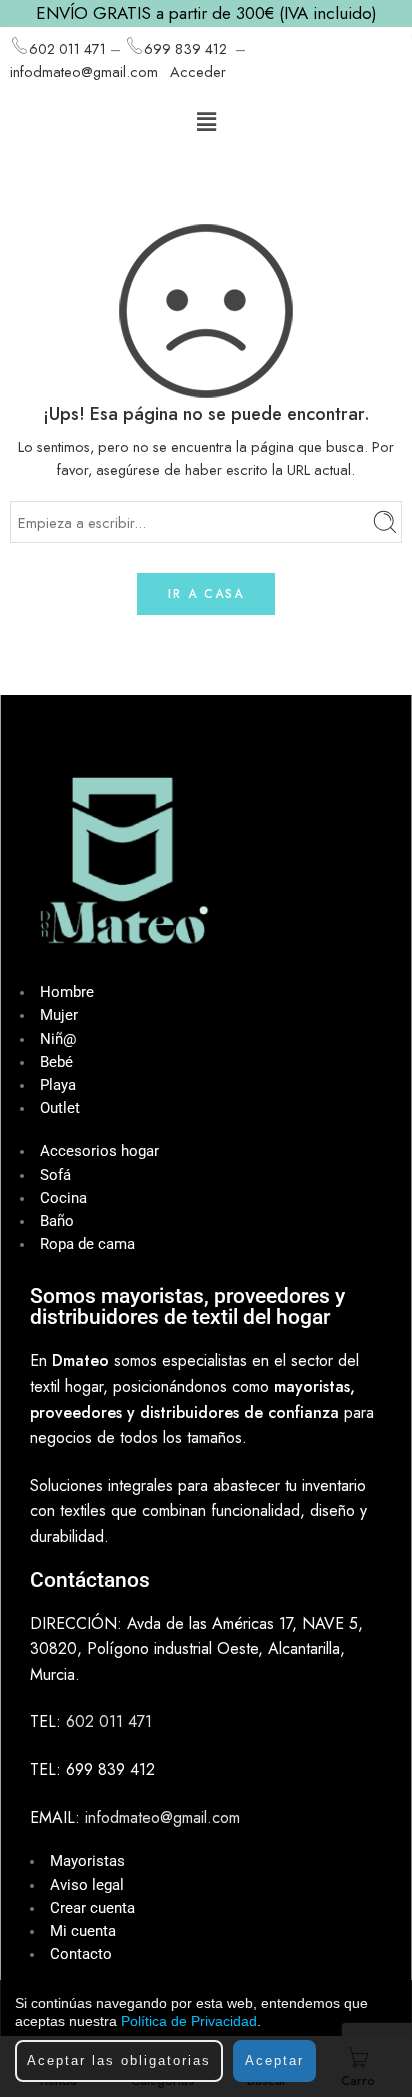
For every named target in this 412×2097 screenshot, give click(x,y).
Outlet (60, 1108)
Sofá (55, 1175)
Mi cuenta (83, 1931)
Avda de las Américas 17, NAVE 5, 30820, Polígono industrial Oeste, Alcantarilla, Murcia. (196, 1649)
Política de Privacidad (189, 2021)
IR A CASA (206, 594)
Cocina (63, 1198)
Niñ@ (58, 1039)
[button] (206, 121)
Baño (57, 1221)
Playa (58, 1085)
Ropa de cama (87, 1244)
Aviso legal (87, 1885)
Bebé (56, 1062)
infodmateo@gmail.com (84, 71)
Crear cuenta (92, 1908)
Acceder (198, 71)
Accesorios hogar (99, 1151)
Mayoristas (87, 1861)
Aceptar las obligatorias (119, 2060)
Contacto (81, 1954)
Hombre (67, 992)
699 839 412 (185, 48)
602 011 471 (67, 48)
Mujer (59, 1015)
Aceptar (274, 2060)
